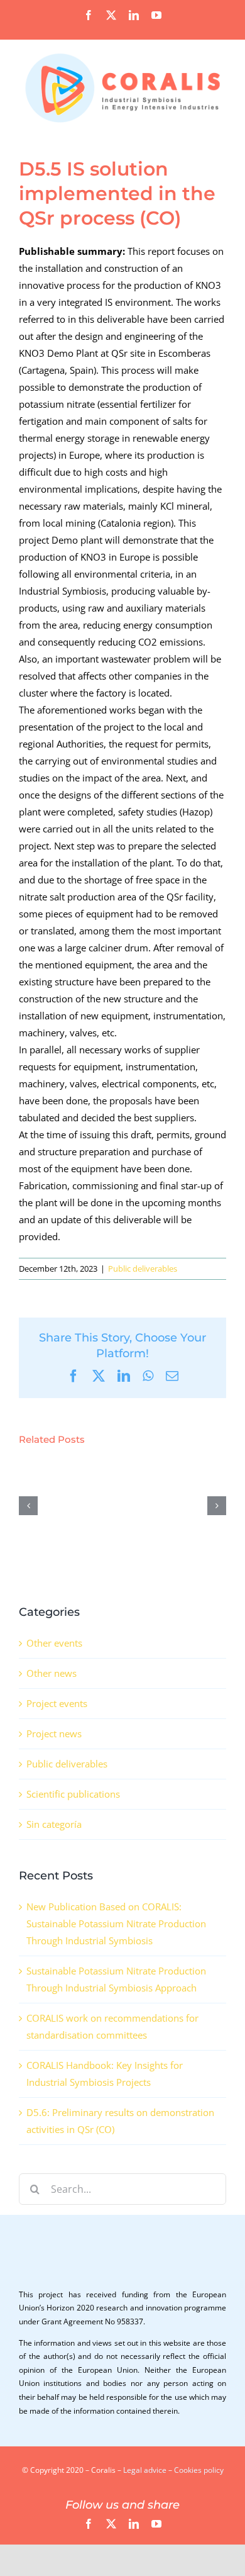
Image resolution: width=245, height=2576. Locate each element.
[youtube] (156, 2524)
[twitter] (111, 2524)
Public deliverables (143, 1268)
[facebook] (89, 2524)
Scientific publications (73, 1794)
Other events (54, 1643)
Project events (57, 1703)
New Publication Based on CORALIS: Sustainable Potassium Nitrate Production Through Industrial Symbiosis (116, 1924)
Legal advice (145, 2470)
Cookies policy (199, 2470)
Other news (52, 1673)
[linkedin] (134, 2524)
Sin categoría (54, 1824)
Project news (54, 1733)
